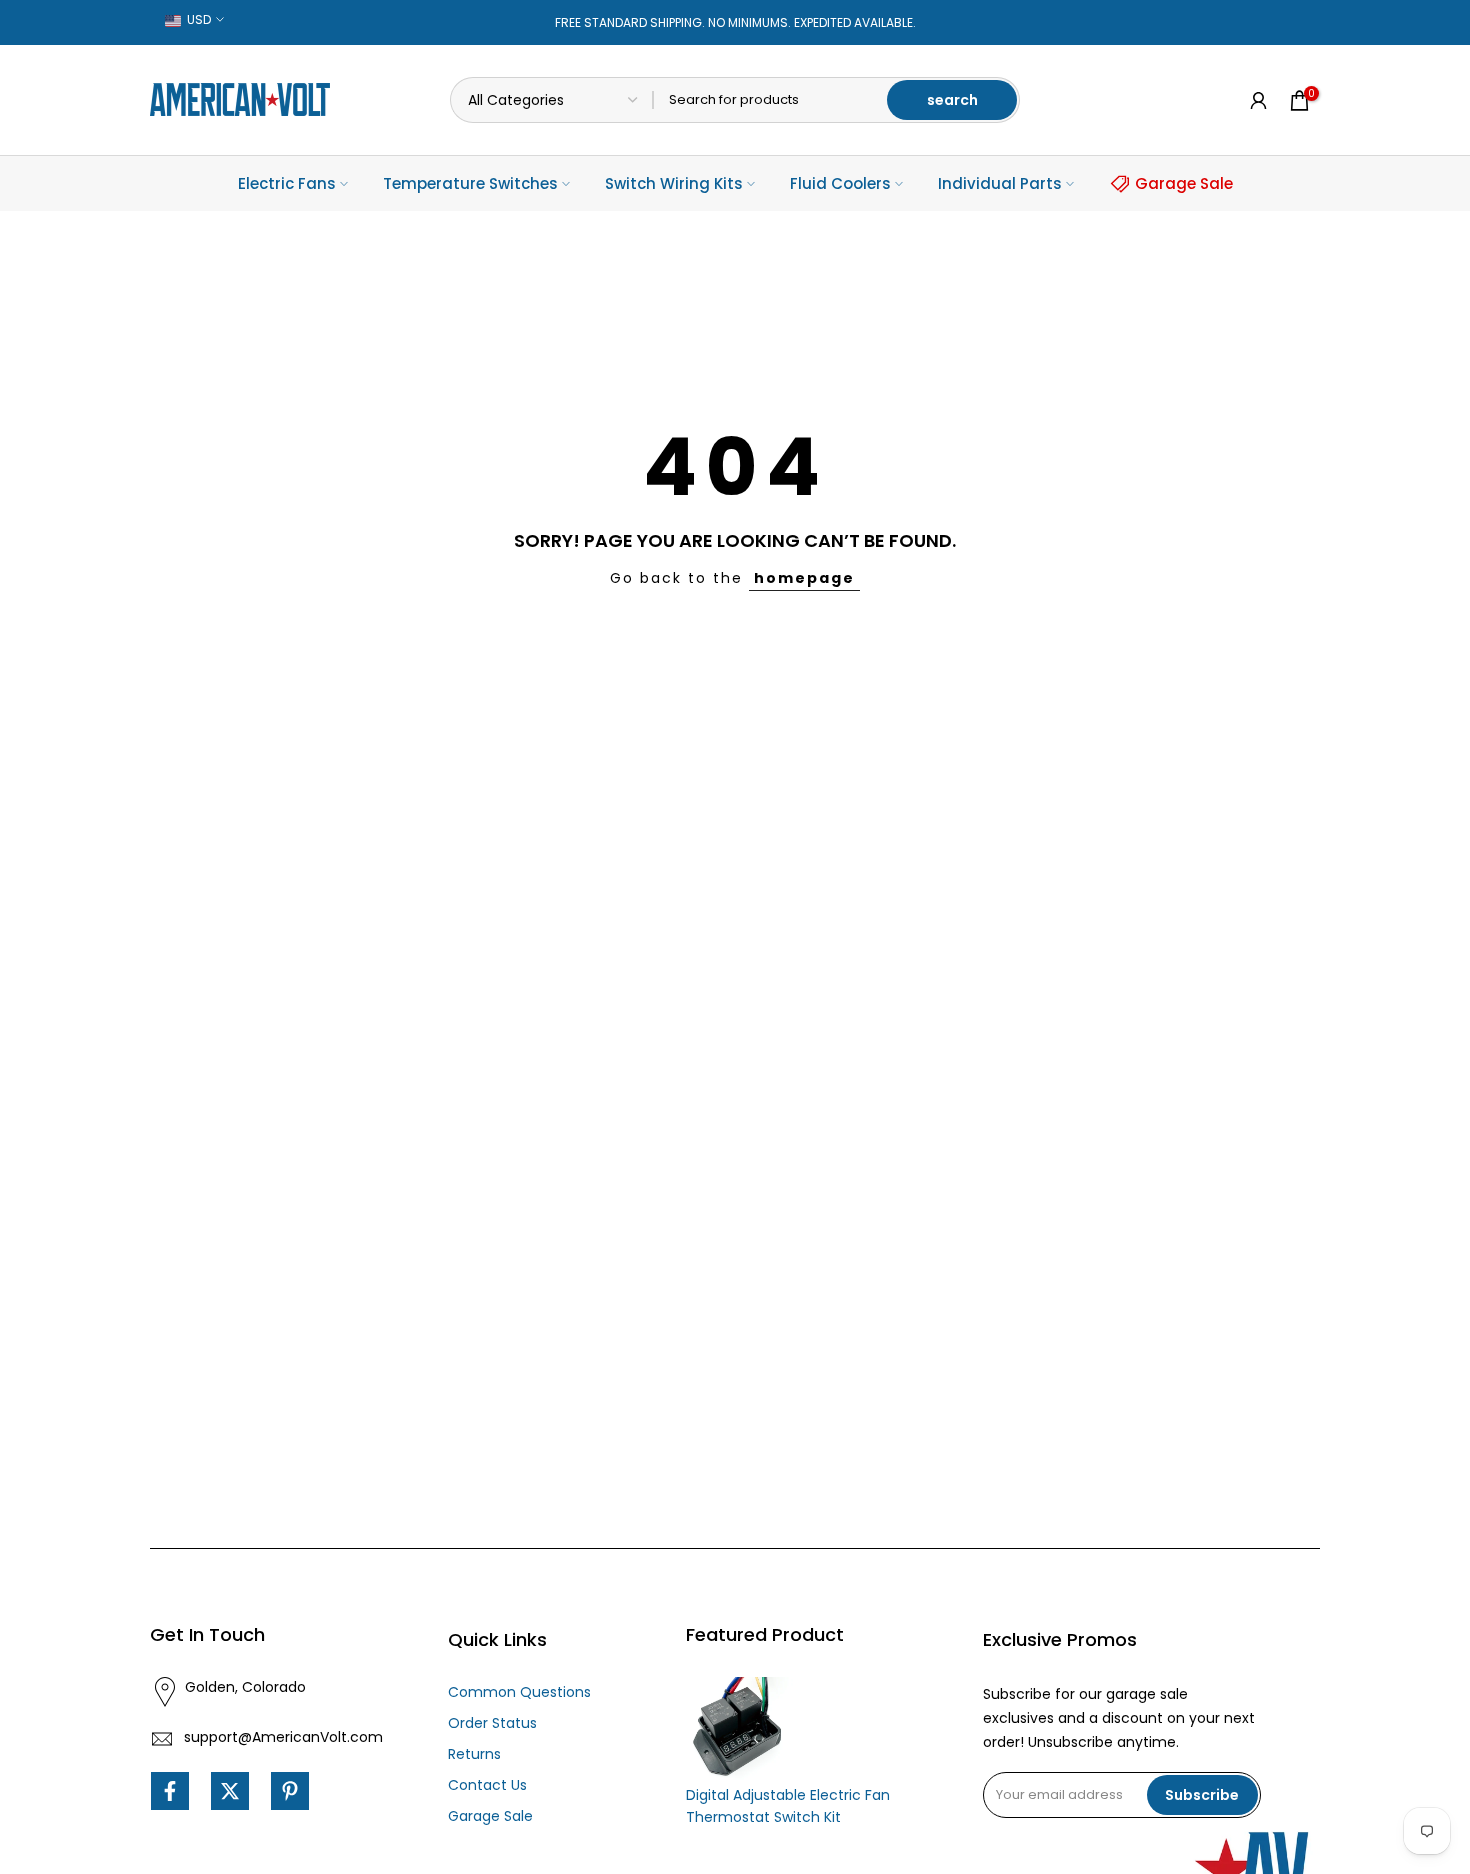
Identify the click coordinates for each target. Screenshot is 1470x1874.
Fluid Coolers (840, 183)
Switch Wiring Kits (674, 183)
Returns (474, 1754)
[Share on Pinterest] (290, 1791)
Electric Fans (287, 183)
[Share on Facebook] (170, 1791)
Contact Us (487, 1785)
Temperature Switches (470, 183)
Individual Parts (1000, 183)
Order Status (492, 1723)
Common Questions (519, 1692)
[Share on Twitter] (230, 1791)
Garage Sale (1184, 183)
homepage (804, 578)
